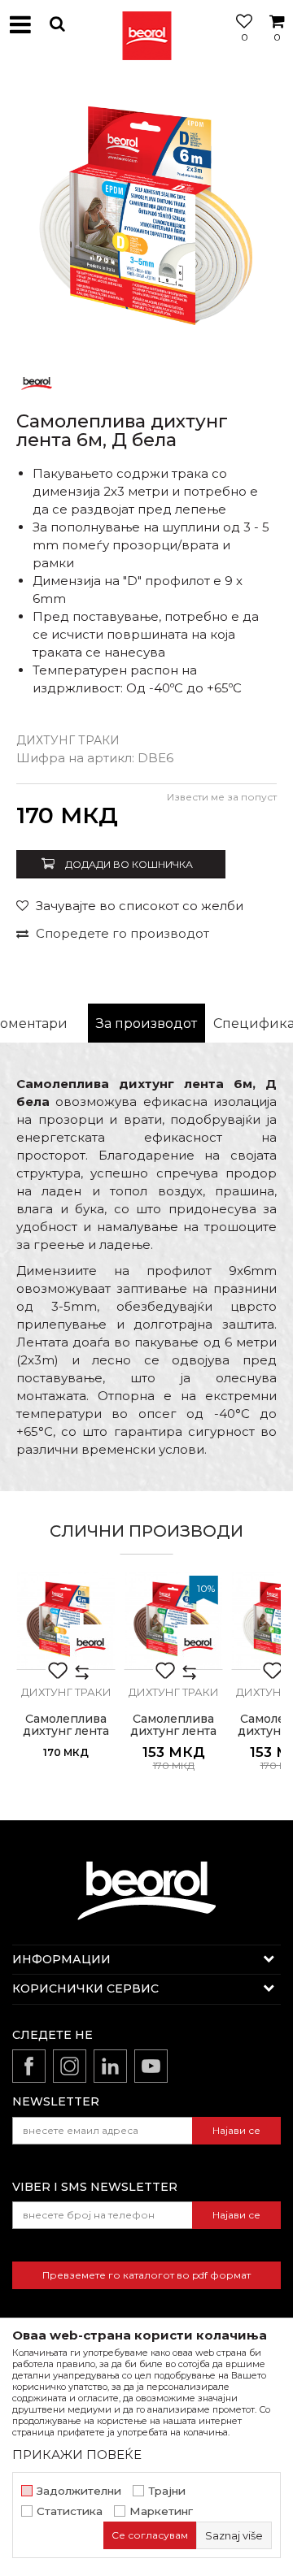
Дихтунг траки (68, 740)
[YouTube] (151, 2066)
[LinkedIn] (110, 2066)
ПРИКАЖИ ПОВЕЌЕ (77, 2455)
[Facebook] (29, 2066)
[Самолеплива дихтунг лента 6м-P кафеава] (173, 1620)
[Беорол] (37, 382)
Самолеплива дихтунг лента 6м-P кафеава (173, 1731)
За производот (146, 1023)
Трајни (167, 2491)
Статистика (70, 2511)
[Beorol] (146, 24)
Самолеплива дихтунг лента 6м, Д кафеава (66, 1731)
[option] (146, 215)
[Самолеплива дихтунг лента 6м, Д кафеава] (66, 1620)
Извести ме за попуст (222, 797)
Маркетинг (161, 2511)
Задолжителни (79, 2491)
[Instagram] (70, 2066)
